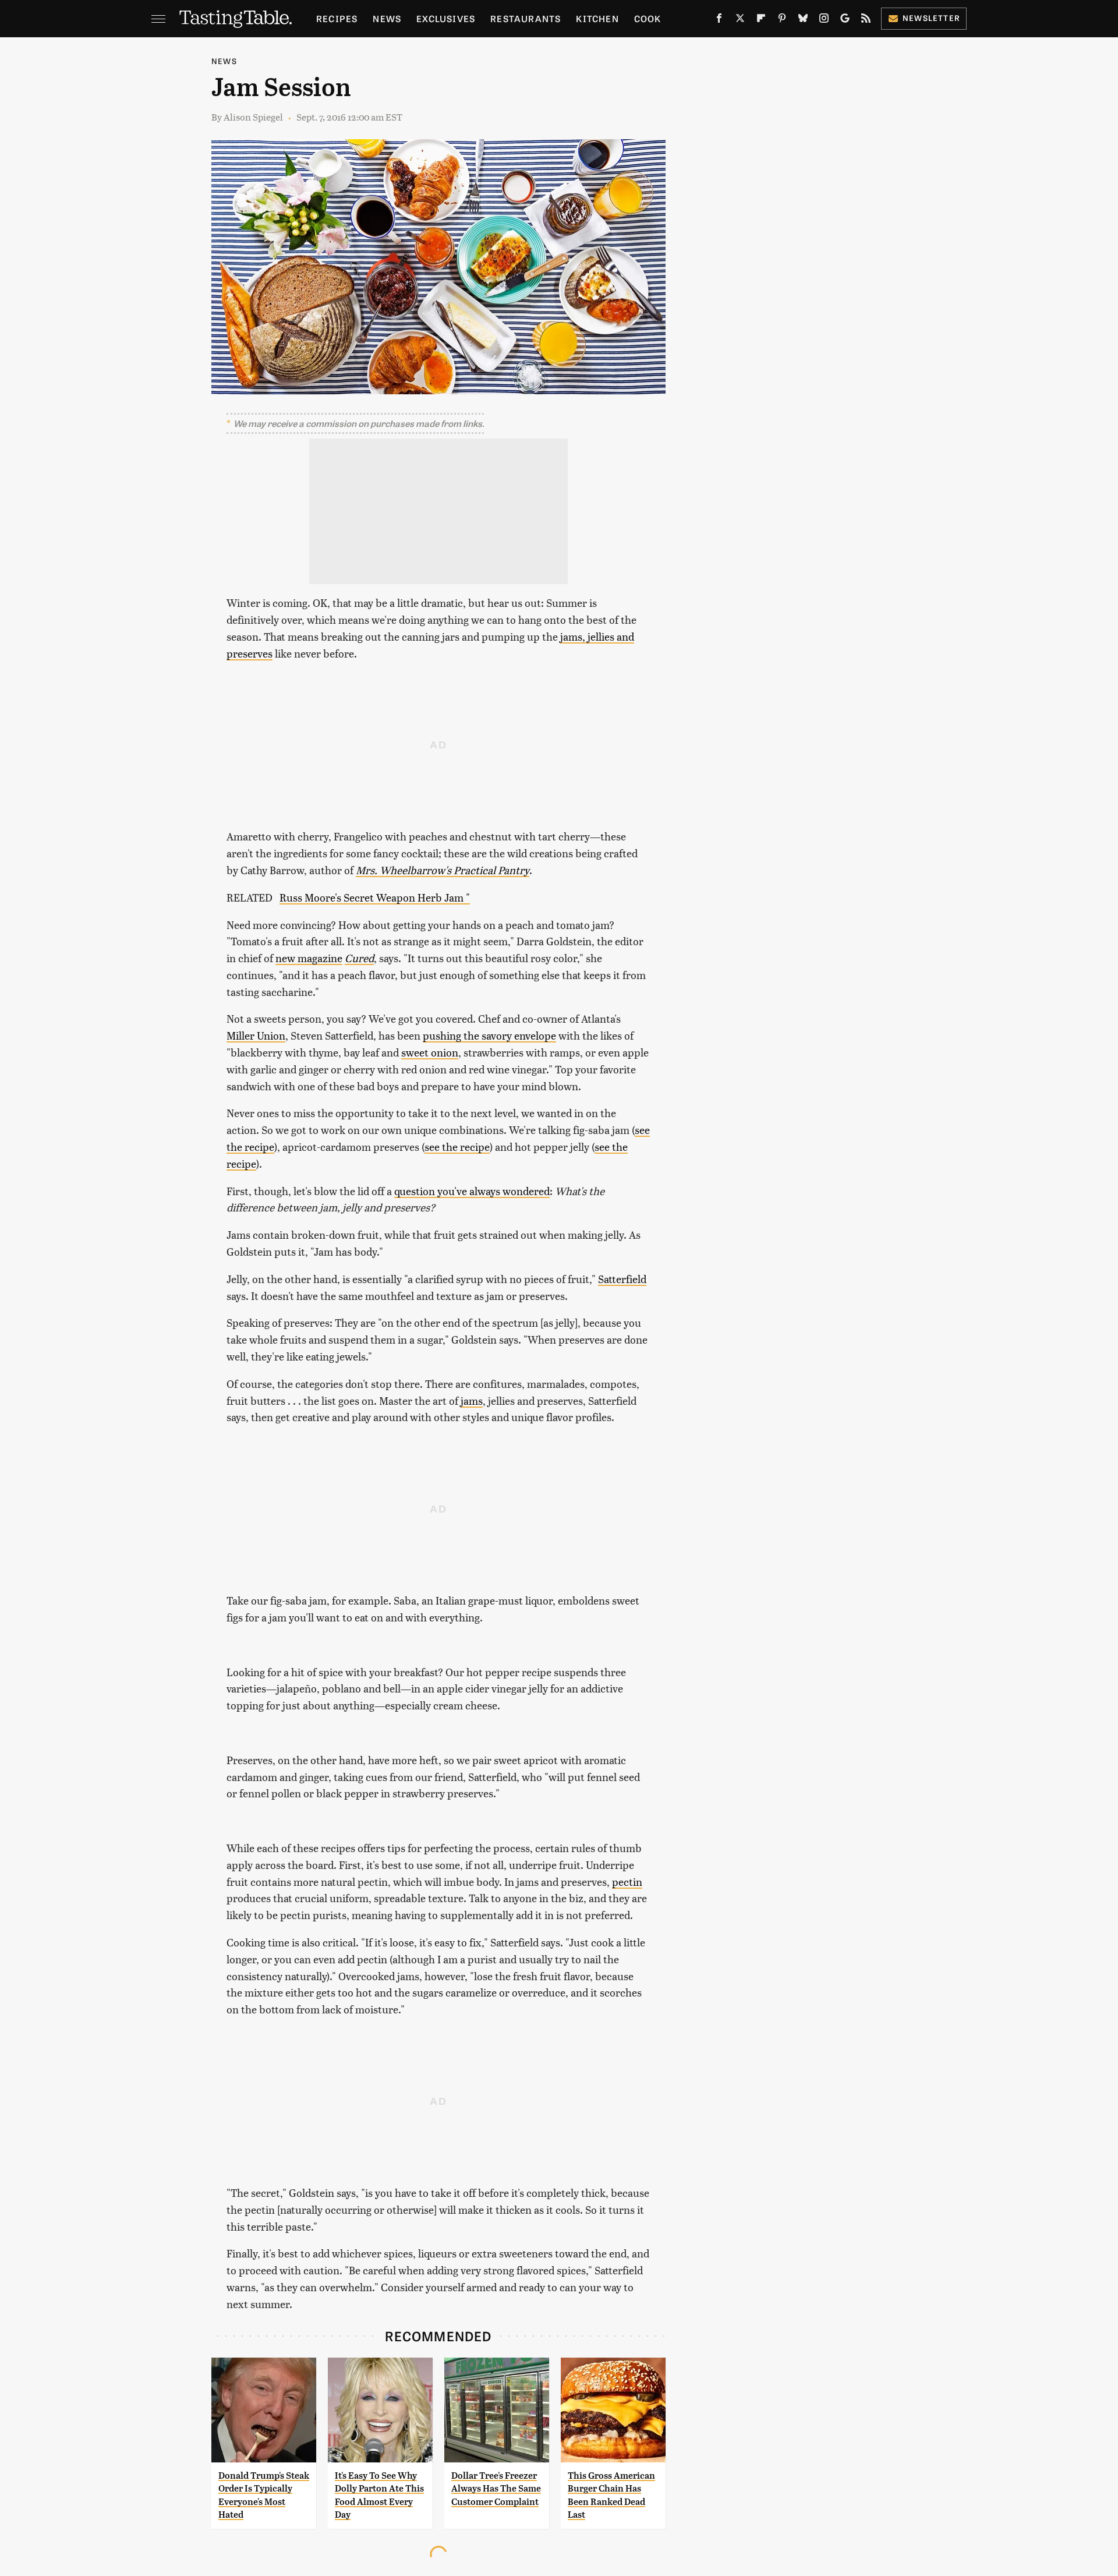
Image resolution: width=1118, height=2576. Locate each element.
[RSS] (866, 20)
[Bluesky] (803, 20)
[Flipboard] (761, 20)
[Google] (845, 20)
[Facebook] (719, 20)
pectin (627, 1881)
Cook (648, 18)
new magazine (309, 958)
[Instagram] (824, 20)
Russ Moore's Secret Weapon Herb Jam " (375, 897)
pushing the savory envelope (489, 1035)
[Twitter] (740, 20)
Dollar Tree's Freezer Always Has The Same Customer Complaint (496, 2489)
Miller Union (256, 1035)
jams (472, 1400)
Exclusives (446, 18)
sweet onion (430, 1052)
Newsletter (931, 18)
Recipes (337, 18)
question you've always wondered (472, 1191)
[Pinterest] (782, 20)
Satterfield (622, 1279)
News (387, 18)
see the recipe (457, 1146)
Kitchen (597, 18)
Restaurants (526, 18)
